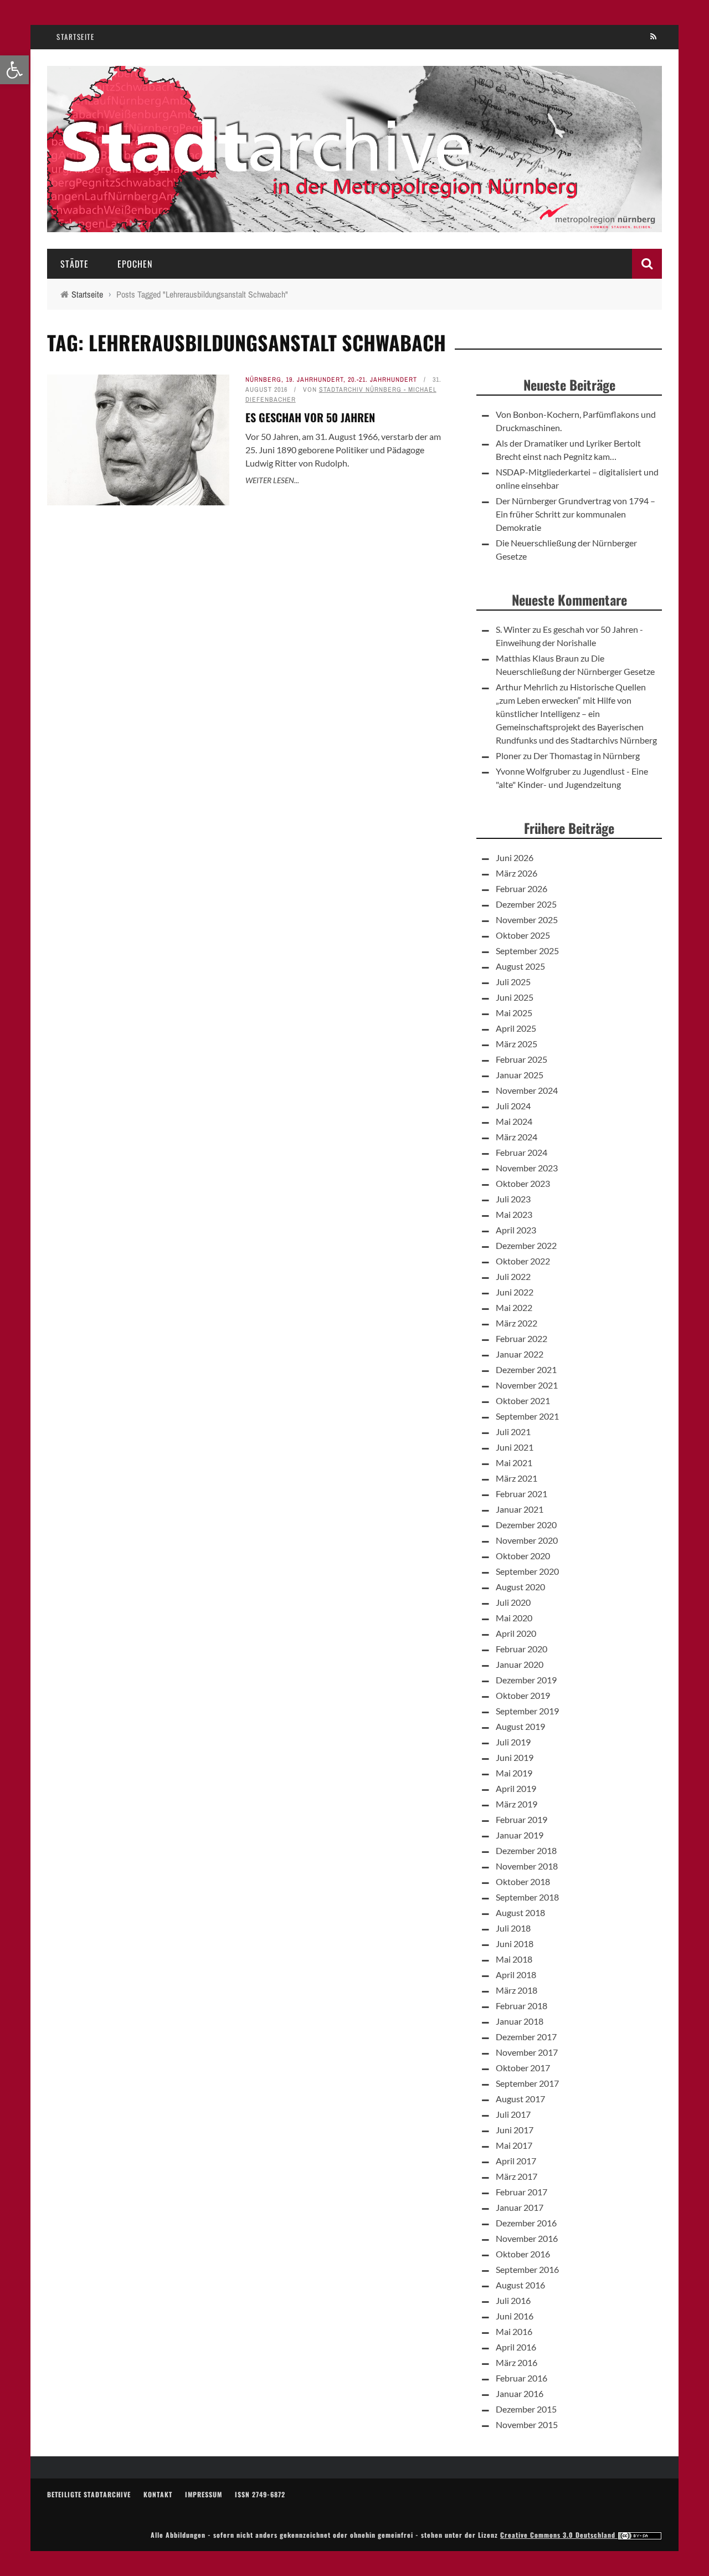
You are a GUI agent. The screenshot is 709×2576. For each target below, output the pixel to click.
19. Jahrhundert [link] (315, 380)
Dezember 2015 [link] (526, 2409)
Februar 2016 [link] (522, 2378)
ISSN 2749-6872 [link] (260, 2494)
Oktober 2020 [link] (523, 1556)
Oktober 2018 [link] (523, 1881)
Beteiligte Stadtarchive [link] (89, 2494)
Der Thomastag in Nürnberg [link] (587, 756)
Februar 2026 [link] (522, 888)
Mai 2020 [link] (514, 1618)
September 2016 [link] (527, 2269)
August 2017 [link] (520, 2099)
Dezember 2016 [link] (526, 2223)
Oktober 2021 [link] (523, 1400)
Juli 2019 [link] (513, 1742)
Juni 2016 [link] (515, 2316)
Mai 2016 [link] (514, 2331)
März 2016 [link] (517, 2362)
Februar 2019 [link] (522, 1819)
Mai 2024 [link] (514, 1121)
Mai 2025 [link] (514, 1013)
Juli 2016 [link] (513, 2300)
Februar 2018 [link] (522, 2006)
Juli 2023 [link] (513, 1199)
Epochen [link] (135, 264)
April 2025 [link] (516, 1028)
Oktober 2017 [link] (523, 2068)
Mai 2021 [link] (514, 1463)
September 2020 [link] (527, 1571)
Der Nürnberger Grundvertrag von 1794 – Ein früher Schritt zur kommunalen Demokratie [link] (576, 514)
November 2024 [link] (527, 1090)
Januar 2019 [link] (520, 1835)
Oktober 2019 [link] (523, 1695)
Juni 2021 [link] (515, 1447)
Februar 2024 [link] (522, 1152)
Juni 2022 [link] (515, 1292)
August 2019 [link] (520, 1726)
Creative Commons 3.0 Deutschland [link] (559, 2535)
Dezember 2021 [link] (526, 1369)
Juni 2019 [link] (515, 1757)
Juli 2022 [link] (513, 1276)
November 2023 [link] (527, 1168)
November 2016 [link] (527, 2238)
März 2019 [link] (517, 1804)
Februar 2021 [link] (522, 1494)
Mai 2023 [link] (514, 1214)
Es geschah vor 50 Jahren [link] (310, 417)
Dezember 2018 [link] (526, 1850)
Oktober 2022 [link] (523, 1261)
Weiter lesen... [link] (272, 480)
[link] (14, 70)
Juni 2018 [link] (515, 1943)
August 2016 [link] (520, 2285)
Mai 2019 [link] (514, 1773)
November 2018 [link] (527, 1866)
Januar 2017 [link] (520, 2207)
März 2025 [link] (517, 1044)
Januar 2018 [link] (520, 2021)
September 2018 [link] (527, 1897)
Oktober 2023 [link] (523, 1183)
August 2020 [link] (520, 1587)
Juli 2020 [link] (513, 1602)
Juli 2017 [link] (513, 2114)
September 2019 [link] (527, 1711)
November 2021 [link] (527, 1385)
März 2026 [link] (517, 873)
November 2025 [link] (527, 920)
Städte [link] (75, 264)
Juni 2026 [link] (515, 857)
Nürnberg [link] (263, 380)
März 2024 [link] (517, 1137)
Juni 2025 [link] (515, 997)
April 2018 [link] (516, 1975)
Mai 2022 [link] (514, 1307)
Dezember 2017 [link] (526, 2037)
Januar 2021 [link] (520, 1509)
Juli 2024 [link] (513, 1106)
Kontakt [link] (158, 2494)
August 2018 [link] (520, 1912)
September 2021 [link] (527, 1416)
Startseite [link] (75, 37)
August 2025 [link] (520, 966)
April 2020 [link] (516, 1633)
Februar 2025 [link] (522, 1059)
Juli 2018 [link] (513, 1928)
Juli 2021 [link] (513, 1432)
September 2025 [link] (527, 951)
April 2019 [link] (516, 1788)
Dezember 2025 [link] (526, 904)
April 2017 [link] (516, 2161)
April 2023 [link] (516, 1230)
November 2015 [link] (527, 2424)
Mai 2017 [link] (514, 2145)
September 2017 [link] (527, 2083)
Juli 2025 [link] (513, 982)
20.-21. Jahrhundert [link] (382, 380)
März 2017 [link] (517, 2176)
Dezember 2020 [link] (526, 1525)
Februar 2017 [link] (522, 2192)
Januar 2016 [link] (520, 2393)
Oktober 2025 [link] (523, 935)
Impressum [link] (204, 2494)
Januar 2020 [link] (520, 1664)
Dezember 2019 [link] (526, 1680)
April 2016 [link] (516, 2347)
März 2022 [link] (517, 1323)
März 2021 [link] (517, 1478)
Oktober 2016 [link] (523, 2254)
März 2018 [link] (517, 1990)
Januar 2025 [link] (520, 1075)
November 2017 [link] (527, 2052)
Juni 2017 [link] (515, 2130)
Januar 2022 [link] (520, 1354)
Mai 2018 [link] (514, 1959)
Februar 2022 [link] (522, 1338)
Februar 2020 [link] (522, 1649)
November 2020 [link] (527, 1540)
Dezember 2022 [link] (526, 1245)
